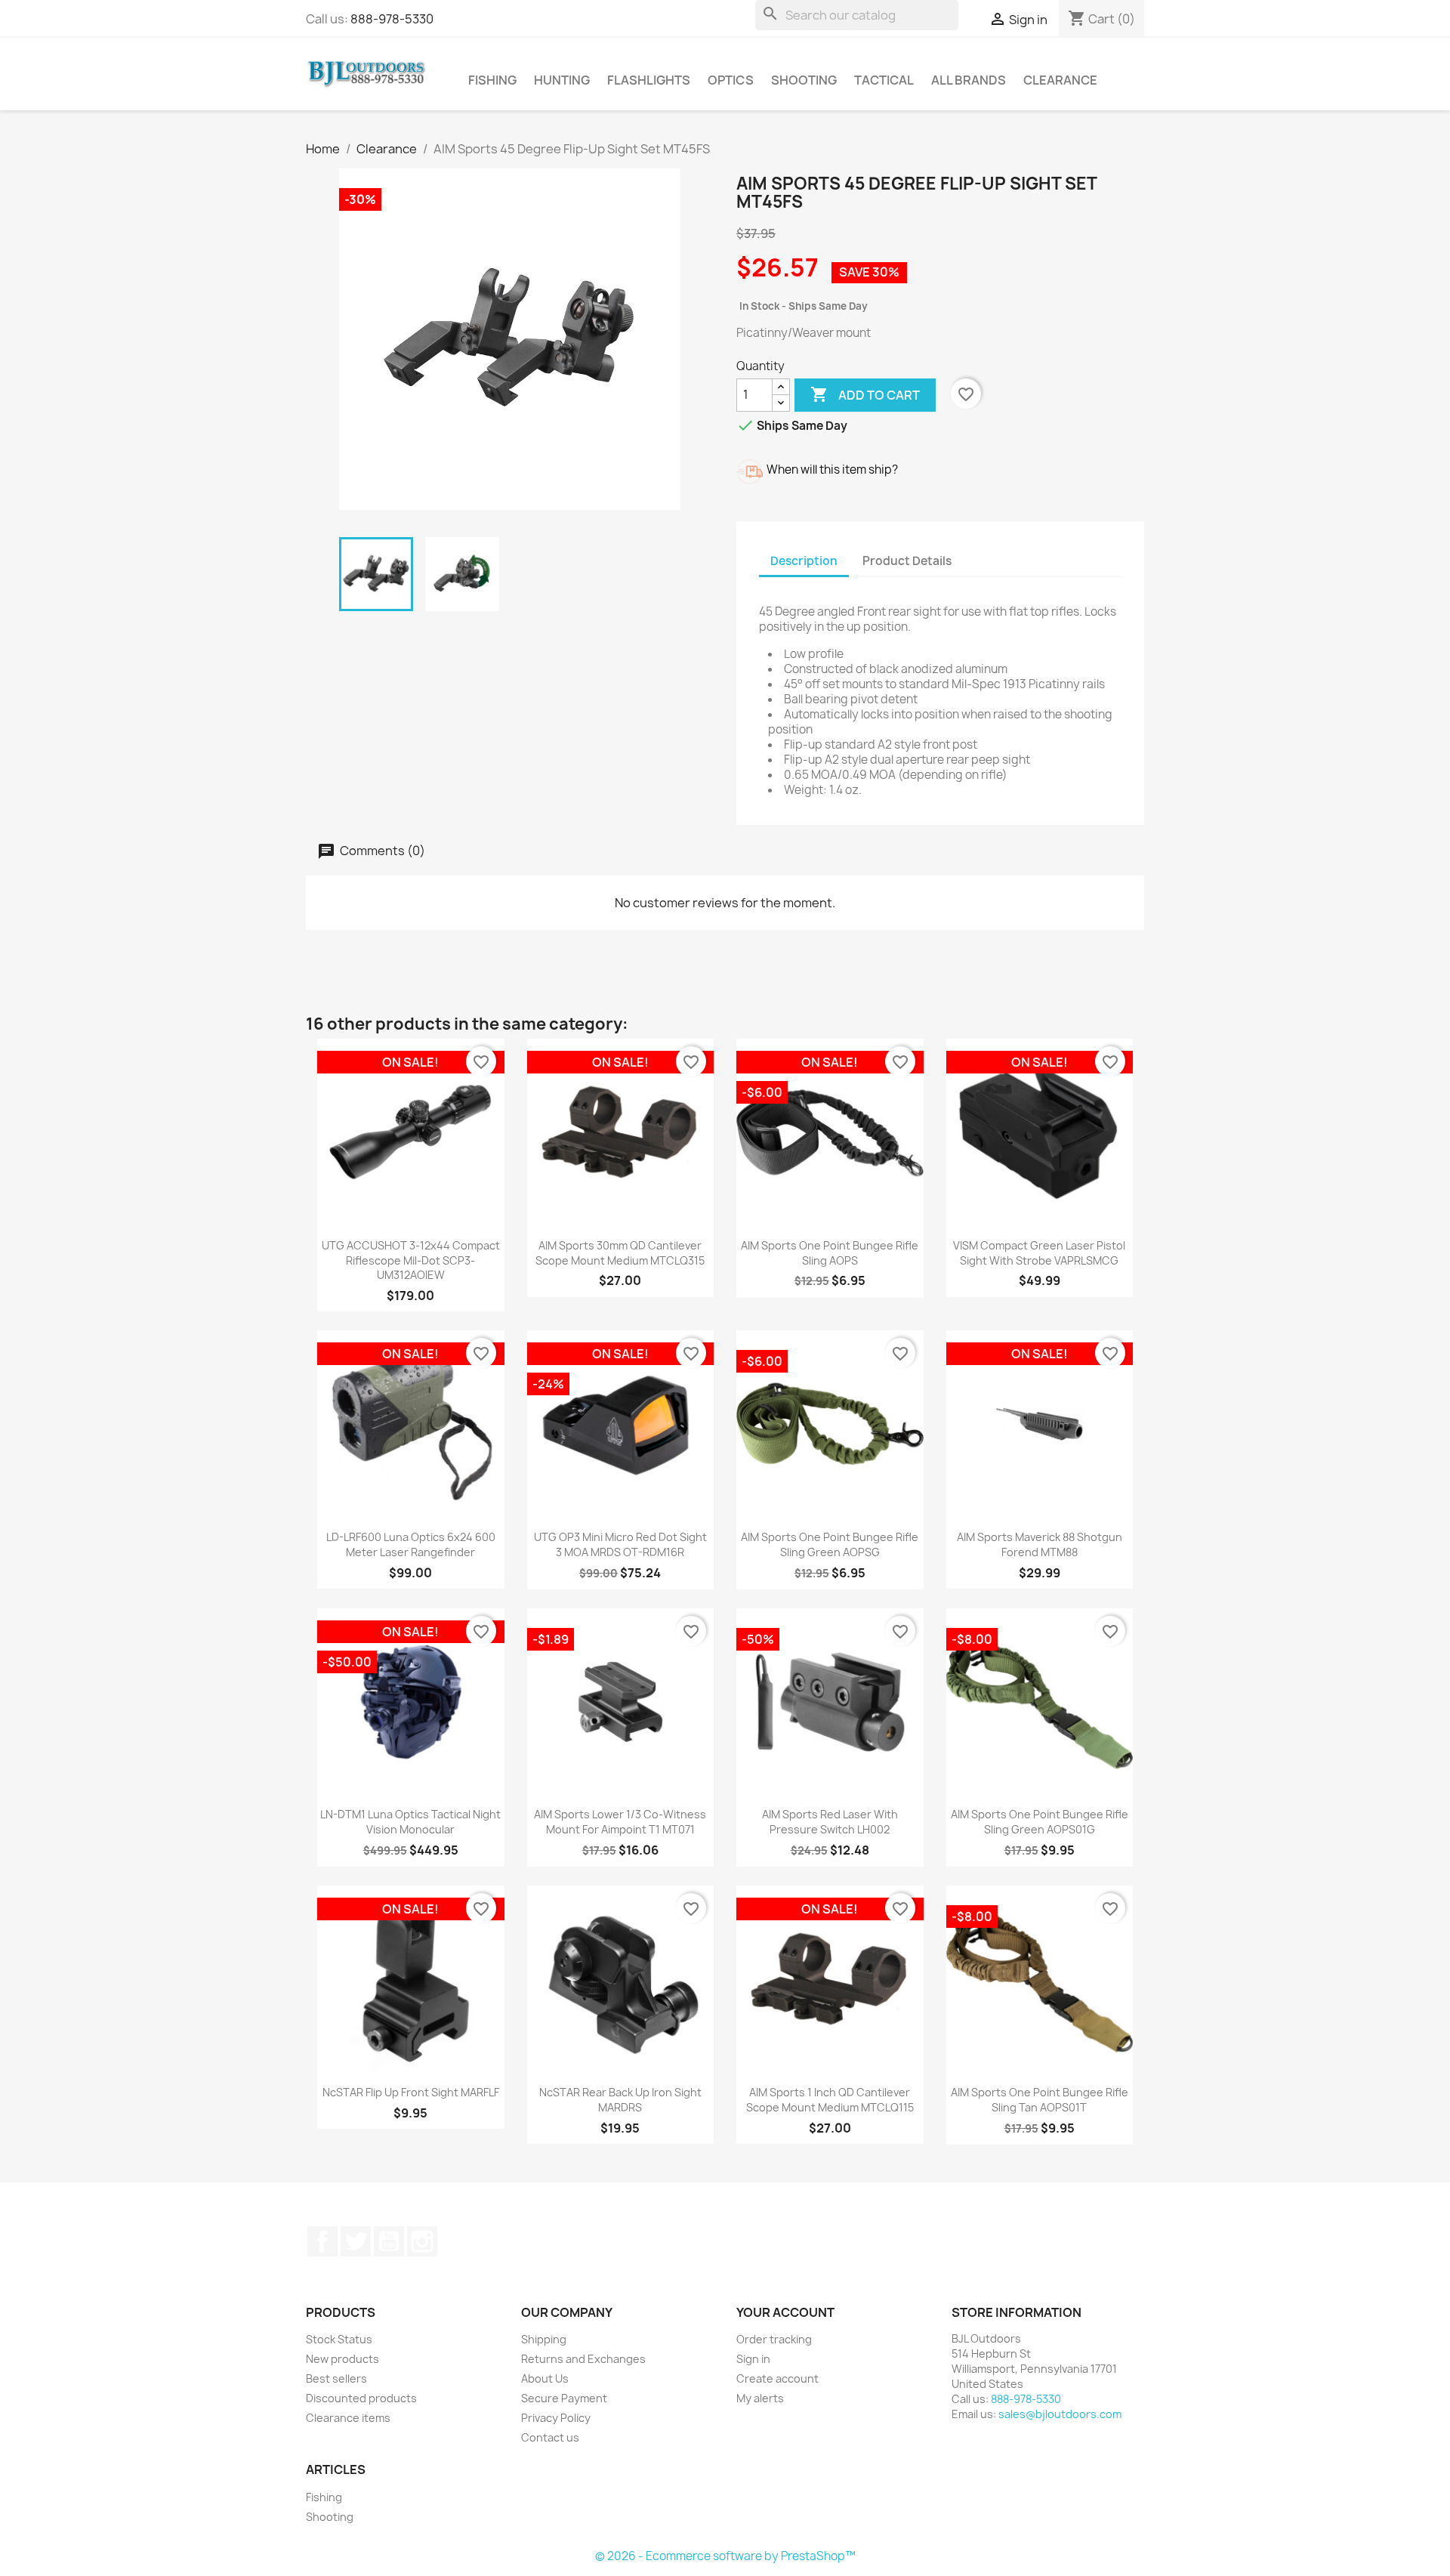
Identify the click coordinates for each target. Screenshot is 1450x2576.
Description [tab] (804, 561)
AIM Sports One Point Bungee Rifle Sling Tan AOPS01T (1040, 2100)
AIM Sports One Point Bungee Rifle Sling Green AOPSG (830, 1544)
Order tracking (774, 2339)
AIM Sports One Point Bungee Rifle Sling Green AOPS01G (1040, 1822)
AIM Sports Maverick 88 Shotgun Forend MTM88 (1040, 1544)
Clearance (1060, 80)
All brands (969, 80)
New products (342, 2359)
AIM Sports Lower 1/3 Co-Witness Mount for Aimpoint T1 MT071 (620, 1822)
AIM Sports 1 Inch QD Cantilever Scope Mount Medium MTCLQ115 (830, 2100)
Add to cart (865, 394)
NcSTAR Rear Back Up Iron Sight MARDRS (620, 2100)
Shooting (804, 80)
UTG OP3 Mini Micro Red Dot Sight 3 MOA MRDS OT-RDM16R (620, 1544)
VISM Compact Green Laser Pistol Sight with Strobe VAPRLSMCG (1039, 1253)
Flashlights (649, 80)
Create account (777, 2378)
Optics (731, 80)
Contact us (550, 2437)
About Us (545, 2378)
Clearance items (348, 2418)
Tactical (884, 80)
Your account (785, 2312)
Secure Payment (564, 2398)
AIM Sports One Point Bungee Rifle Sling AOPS (830, 1253)
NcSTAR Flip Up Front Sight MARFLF (411, 2092)
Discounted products (361, 2398)
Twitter (356, 2241)
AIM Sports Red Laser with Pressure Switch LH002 (830, 1822)
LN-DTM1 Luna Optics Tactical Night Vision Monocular (410, 1822)
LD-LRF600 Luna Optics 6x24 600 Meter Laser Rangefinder (411, 1544)
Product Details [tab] (907, 561)
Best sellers (336, 2378)
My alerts (760, 2398)
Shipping (544, 2339)
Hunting (562, 80)
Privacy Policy (556, 2418)
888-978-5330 (392, 19)
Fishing (492, 80)
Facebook (322, 2241)
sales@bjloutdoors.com (1060, 2414)
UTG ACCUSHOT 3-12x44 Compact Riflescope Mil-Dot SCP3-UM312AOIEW (411, 1260)
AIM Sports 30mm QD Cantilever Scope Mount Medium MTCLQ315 (620, 1253)
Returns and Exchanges (583, 2359)
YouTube (389, 2241)
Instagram (422, 2241)
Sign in (753, 2359)
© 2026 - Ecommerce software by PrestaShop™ (725, 2556)
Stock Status (339, 2339)
